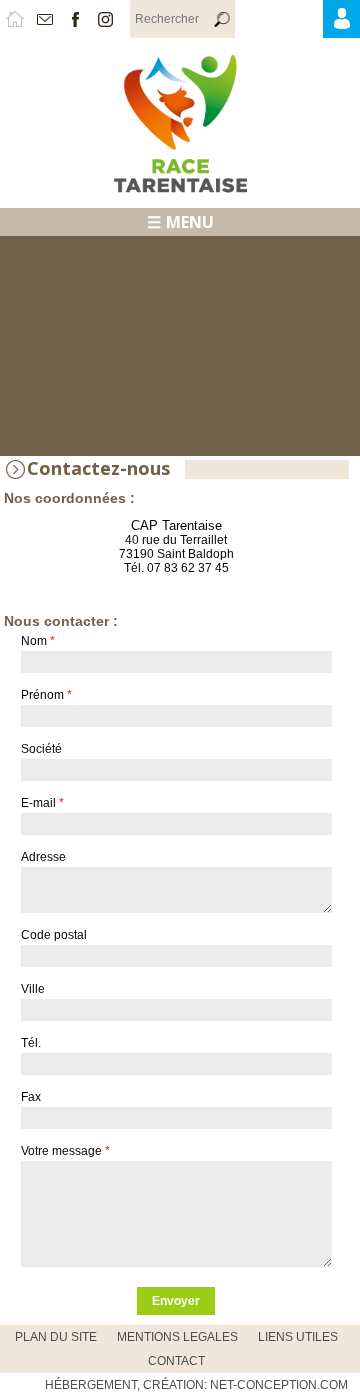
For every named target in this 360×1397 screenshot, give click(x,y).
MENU (190, 222)
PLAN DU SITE (56, 1337)
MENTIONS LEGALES (177, 1337)
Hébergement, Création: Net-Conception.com (196, 1385)
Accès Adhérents (357, 24)
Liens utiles (298, 1337)
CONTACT (176, 1361)
